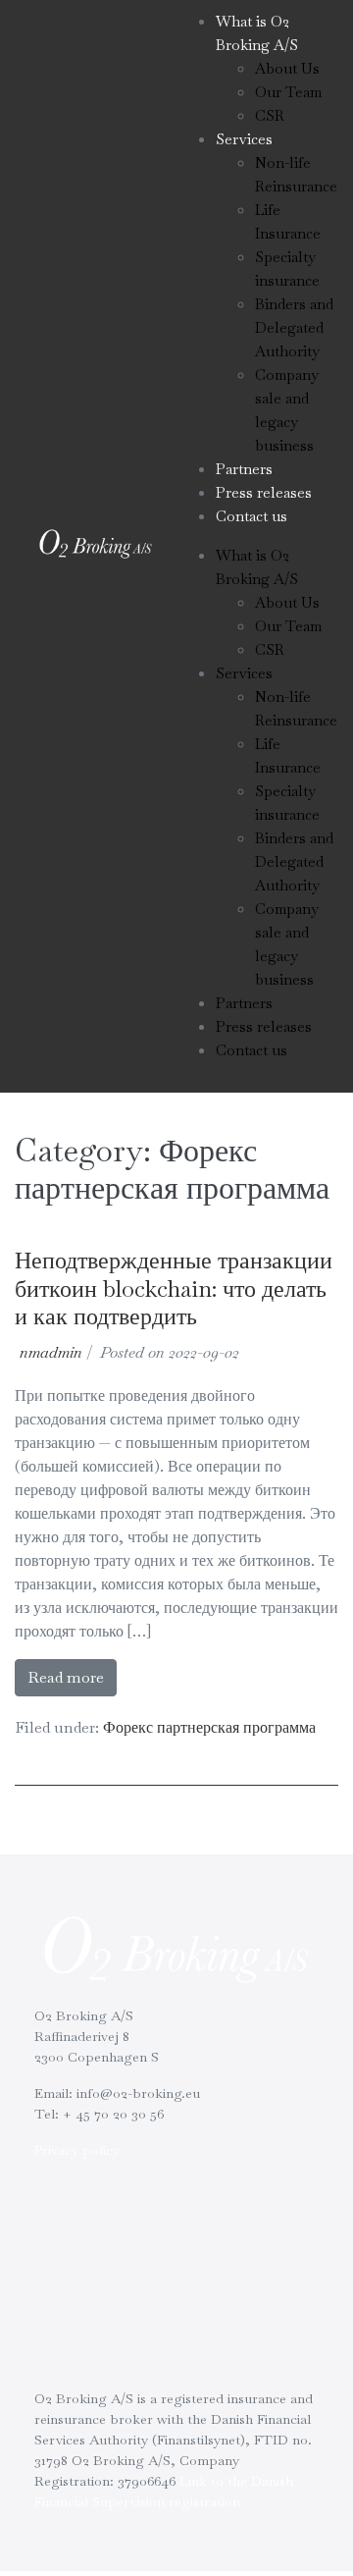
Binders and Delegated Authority (294, 327)
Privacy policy (77, 2150)
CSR (270, 115)
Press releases (264, 492)
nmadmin (51, 1352)
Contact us (252, 516)
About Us (287, 68)
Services (244, 139)
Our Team (288, 92)
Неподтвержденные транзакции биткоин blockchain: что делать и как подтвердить (174, 1288)
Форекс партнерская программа (209, 1727)
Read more (66, 1677)
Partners (244, 469)
